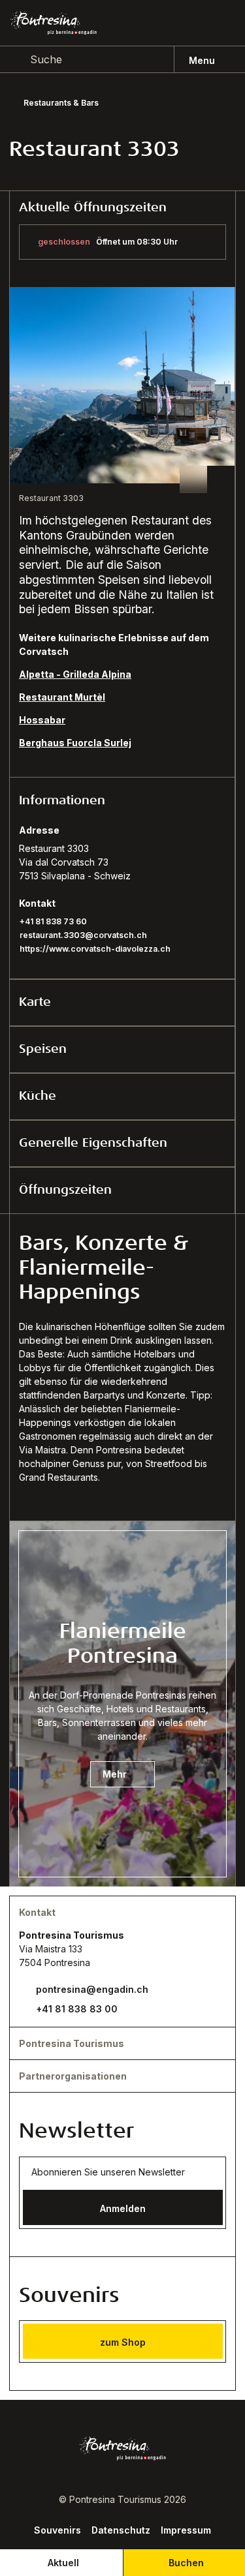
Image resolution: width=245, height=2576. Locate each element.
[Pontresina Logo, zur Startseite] (54, 23)
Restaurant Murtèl (62, 697)
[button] (122, 800)
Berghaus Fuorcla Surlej (75, 743)
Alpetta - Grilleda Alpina (75, 674)
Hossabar (42, 720)
